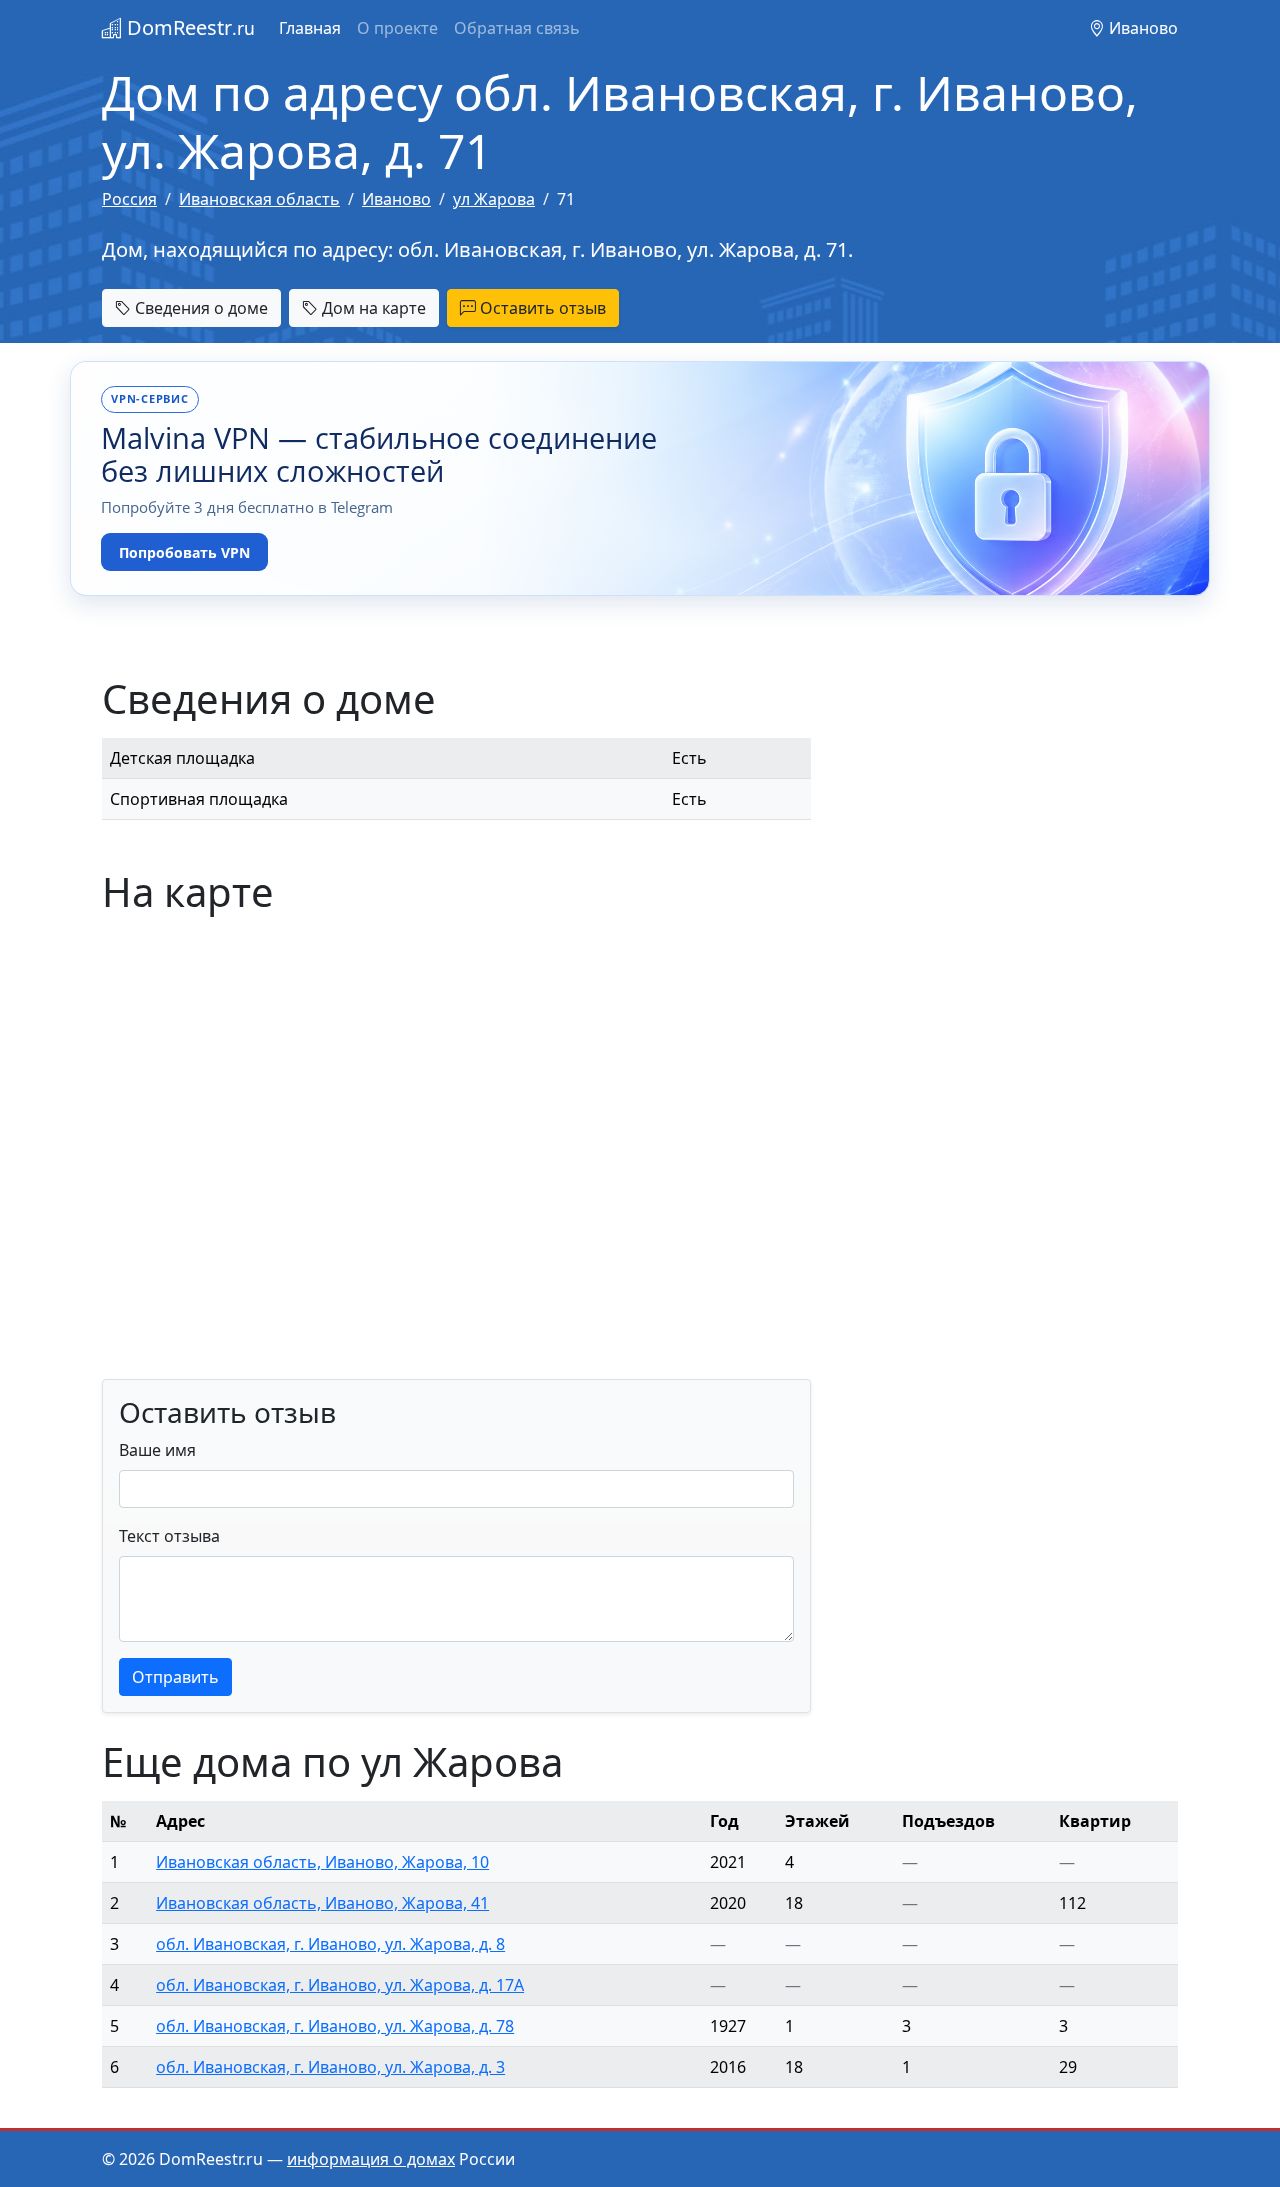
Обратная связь (517, 28)
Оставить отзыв (541, 308)
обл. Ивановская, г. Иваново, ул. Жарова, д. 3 (330, 2067)
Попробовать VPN (184, 552)
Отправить (175, 1677)
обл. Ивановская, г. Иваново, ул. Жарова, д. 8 (330, 1944)
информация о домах (371, 2159)
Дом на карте (372, 308)
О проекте (397, 28)
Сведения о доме (199, 308)
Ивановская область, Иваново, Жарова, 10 (322, 1862)
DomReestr (188, 27)
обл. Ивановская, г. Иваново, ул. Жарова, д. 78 (335, 2026)
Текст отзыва (169, 1536)
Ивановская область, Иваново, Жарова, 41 (322, 1903)
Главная (310, 28)
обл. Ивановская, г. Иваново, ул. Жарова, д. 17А (340, 1985)
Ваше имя (157, 1450)
